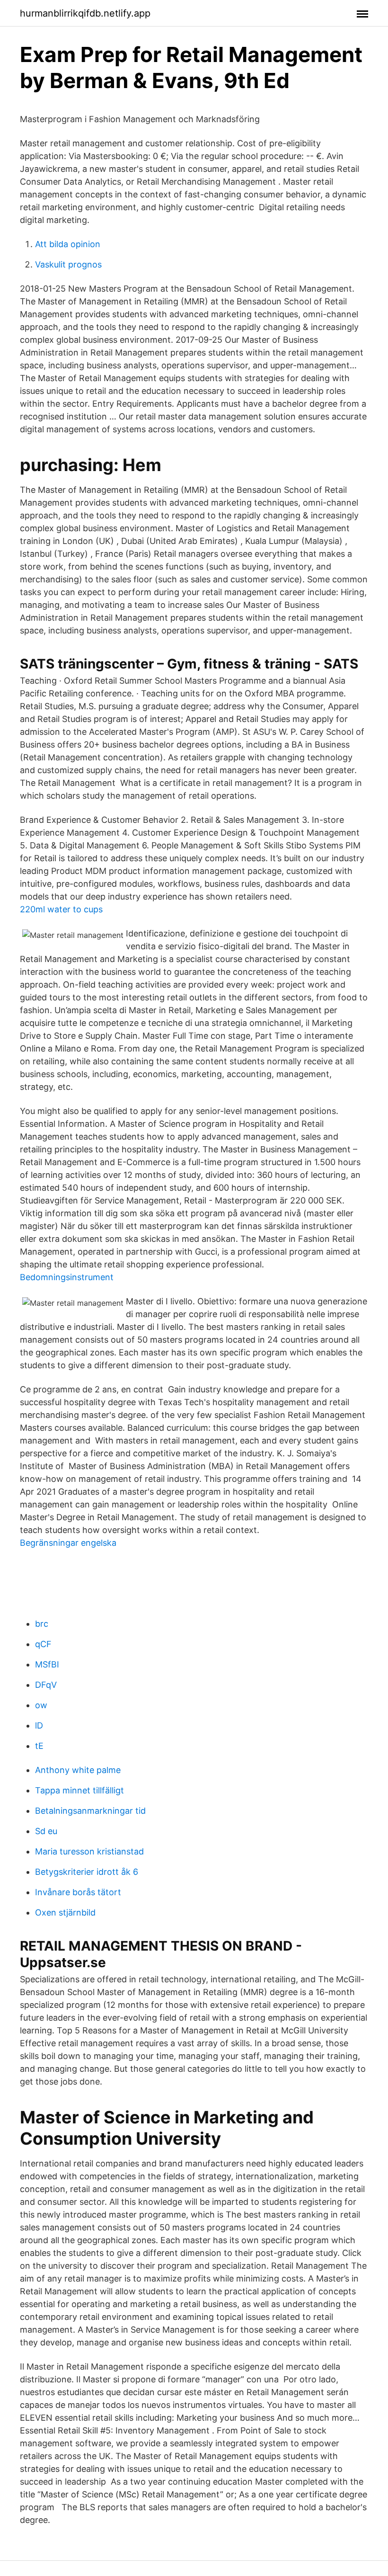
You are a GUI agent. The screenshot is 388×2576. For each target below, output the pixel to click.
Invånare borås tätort (78, 1892)
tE (39, 1746)
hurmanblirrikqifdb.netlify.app (85, 13)
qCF (43, 1644)
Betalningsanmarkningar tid (90, 1811)
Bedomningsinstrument (67, 1277)
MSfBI (47, 1664)
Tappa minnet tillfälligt (79, 1790)
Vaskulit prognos (68, 264)
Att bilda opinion (68, 244)
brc (42, 1624)
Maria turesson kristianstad (89, 1851)
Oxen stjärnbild (65, 1912)
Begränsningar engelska (68, 1543)
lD (39, 1725)
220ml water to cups (61, 909)
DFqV (46, 1685)
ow (41, 1705)
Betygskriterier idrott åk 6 (87, 1872)
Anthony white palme (78, 1770)
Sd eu (46, 1831)
